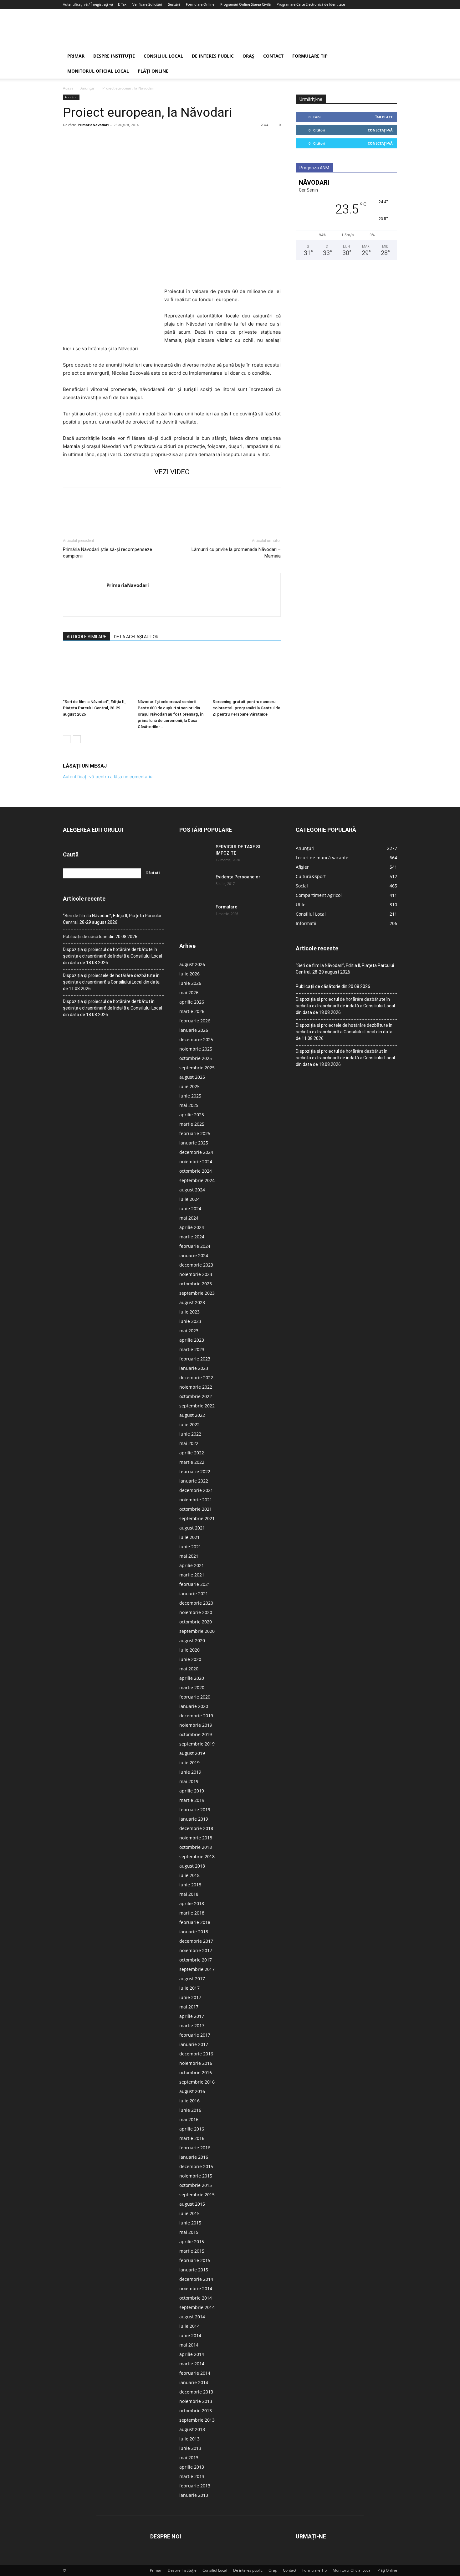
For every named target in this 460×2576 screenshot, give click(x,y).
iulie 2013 (189, 2439)
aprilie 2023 (192, 1340)
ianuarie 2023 (194, 1368)
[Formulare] (195, 915)
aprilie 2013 (192, 2467)
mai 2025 (189, 1105)
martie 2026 (192, 1011)
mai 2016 (189, 2119)
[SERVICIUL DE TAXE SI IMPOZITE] (195, 855)
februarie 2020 (195, 1697)
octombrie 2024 (196, 1171)
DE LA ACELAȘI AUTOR (136, 637)
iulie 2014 (189, 2326)
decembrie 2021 (196, 1490)
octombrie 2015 (196, 2185)
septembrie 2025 (197, 1068)
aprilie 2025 (192, 1115)
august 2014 (192, 2317)
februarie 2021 (195, 1584)
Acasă (68, 88)
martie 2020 (192, 1687)
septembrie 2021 (197, 1518)
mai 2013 (189, 2458)
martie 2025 (192, 1124)
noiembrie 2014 (196, 2288)
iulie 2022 (189, 1424)
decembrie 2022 (196, 1378)
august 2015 (192, 2204)
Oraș (248, 56)
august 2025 (192, 1077)
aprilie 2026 (192, 1002)
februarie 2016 (195, 2148)
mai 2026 (189, 992)
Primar (76, 56)
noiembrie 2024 (196, 1162)
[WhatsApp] (112, 139)
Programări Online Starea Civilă (245, 4)
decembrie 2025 (196, 1039)
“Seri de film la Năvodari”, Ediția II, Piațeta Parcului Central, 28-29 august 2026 (94, 708)
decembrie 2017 (196, 1941)
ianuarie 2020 (194, 1706)
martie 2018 (192, 1913)
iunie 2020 (190, 1659)
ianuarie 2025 (194, 1143)
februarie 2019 (195, 1810)
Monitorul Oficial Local (98, 71)
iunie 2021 (190, 1547)
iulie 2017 (189, 1988)
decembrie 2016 (196, 2054)
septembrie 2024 (197, 1180)
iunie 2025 (190, 1096)
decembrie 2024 (196, 1152)
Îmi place (384, 117)
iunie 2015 (190, 2223)
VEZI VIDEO (172, 472)
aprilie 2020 (192, 1678)
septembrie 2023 (197, 1293)
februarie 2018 (195, 1922)
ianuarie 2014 (194, 2382)
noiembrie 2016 (196, 2063)
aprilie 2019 (192, 1791)
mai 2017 (189, 2007)
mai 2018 (189, 1894)
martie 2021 (192, 1575)
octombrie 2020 (196, 1622)
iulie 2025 (189, 1086)
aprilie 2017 (192, 2016)
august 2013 (192, 2429)
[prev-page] (67, 739)
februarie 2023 (195, 1359)
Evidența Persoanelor (238, 877)
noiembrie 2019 (196, 1725)
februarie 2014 (195, 2373)
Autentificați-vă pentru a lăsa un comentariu (108, 776)
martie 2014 (192, 2364)
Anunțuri (88, 88)
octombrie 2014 (196, 2298)
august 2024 (192, 1190)
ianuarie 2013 (194, 2495)
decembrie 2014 (196, 2279)
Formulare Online (200, 4)
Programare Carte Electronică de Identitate (311, 4)
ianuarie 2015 (194, 2270)
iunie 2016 (190, 2110)
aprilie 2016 (192, 2129)
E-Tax (122, 4)
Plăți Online (153, 71)
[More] (127, 139)
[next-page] (77, 739)
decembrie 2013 (196, 2392)
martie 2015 (192, 2251)
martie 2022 (192, 1462)
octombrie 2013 (196, 2411)
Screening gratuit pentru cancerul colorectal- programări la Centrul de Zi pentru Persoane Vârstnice (246, 708)
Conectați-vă (380, 130)
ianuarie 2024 (194, 1255)
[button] (390, 57)
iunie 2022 (190, 1434)
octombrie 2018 (196, 1847)
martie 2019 (192, 1800)
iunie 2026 (190, 983)
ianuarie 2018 (194, 1932)
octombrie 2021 (196, 1509)
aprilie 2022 (192, 1453)
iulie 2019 (189, 1763)
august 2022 (192, 1415)
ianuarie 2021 (194, 1594)
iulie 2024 (189, 1199)
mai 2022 (189, 1443)
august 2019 (192, 1753)
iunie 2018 (190, 1885)
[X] (84, 139)
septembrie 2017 (197, 1969)
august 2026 (192, 964)
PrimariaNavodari (93, 125)
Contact (273, 56)
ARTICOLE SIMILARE (87, 637)
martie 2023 (192, 1349)
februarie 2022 (195, 1471)
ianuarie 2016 (194, 2157)
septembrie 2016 (197, 2082)
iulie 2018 (189, 1875)
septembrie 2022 (197, 1406)
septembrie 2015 (197, 2195)
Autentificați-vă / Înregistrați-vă (88, 4)
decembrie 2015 (196, 2166)
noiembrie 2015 (196, 2176)
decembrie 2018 (196, 1828)
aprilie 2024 (192, 1227)
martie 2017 (192, 2026)
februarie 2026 (195, 1021)
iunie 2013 (190, 2448)
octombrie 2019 (196, 1734)
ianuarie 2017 (194, 2044)
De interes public (213, 56)
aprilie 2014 (192, 2354)
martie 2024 (192, 1237)
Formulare (226, 907)
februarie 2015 (195, 2260)
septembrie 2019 (197, 1744)
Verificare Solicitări (147, 4)
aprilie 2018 (192, 1903)
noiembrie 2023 (196, 1274)
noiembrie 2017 (196, 1950)
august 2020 (192, 1640)
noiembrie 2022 (196, 1387)
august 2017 (192, 1979)
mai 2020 (189, 1669)
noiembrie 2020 (196, 1612)
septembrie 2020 (197, 1631)
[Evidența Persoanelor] (195, 885)
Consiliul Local (163, 56)
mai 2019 (189, 1781)
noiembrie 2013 (196, 2401)
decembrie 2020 (196, 1603)
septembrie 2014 (197, 2307)
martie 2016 (192, 2138)
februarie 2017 (195, 2035)
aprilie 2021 (192, 1565)
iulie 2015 (189, 2213)
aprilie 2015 (192, 2242)
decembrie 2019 (196, 1716)
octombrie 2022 (196, 1396)
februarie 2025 (195, 1133)
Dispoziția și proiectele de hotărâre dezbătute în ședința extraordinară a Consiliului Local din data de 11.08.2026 (111, 982)
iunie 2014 (190, 2335)
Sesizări (174, 4)
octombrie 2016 (196, 2072)
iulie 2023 (189, 1312)
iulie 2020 (189, 1650)
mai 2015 (189, 2232)
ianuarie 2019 (194, 1819)
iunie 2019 (190, 1772)
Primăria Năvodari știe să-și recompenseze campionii (107, 553)
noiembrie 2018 (196, 1838)
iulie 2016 (189, 2101)
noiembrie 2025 (196, 1049)
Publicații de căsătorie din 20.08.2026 (100, 937)
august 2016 (192, 2091)
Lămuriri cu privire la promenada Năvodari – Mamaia (236, 553)
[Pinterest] (98, 139)
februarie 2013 (195, 2486)
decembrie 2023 (196, 1265)
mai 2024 (189, 1218)
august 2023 (192, 1302)
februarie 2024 (195, 1246)
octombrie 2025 (196, 1058)
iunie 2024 (190, 1208)
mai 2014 (189, 2345)
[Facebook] (69, 139)
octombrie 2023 (196, 1284)
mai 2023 (189, 1331)
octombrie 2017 (196, 1960)
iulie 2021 (189, 1537)
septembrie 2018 (197, 1856)
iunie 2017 (190, 1997)
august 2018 (192, 1866)
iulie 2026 (189, 974)
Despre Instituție (114, 56)
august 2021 (192, 1528)
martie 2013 (192, 2476)
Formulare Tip (310, 56)
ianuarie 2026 (194, 1030)
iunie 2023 (190, 1321)
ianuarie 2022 (194, 1481)
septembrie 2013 (197, 2420)
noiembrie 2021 (196, 1500)
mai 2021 (189, 1556)
